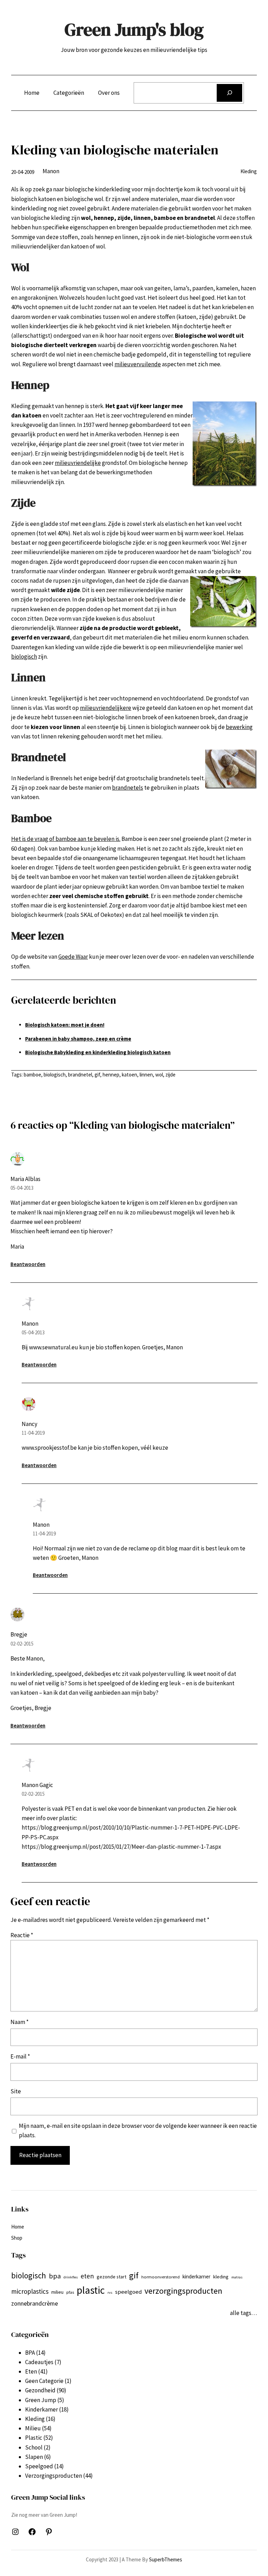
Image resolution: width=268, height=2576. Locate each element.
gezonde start (111, 2277)
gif (97, 1075)
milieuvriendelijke (78, 463)
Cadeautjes (39, 2362)
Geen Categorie (44, 2381)
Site (16, 2091)
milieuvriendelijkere (106, 708)
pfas (70, 2292)
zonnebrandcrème (35, 2303)
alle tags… (243, 2313)
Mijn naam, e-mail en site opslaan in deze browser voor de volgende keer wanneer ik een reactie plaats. (138, 2130)
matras (237, 2277)
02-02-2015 (22, 1644)
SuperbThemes (166, 2559)
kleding (221, 2277)
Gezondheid (40, 2390)
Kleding (249, 171)
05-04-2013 (22, 1188)
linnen (146, 1075)
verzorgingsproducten (183, 2291)
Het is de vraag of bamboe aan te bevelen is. (66, 839)
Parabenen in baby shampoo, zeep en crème (78, 1039)
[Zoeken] (229, 93)
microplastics (30, 2291)
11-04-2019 (33, 1433)
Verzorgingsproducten (54, 2476)
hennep (111, 1075)
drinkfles (71, 2277)
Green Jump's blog (134, 29)
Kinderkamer (42, 2409)
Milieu (33, 2428)
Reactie (22, 1935)
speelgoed (128, 2292)
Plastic (34, 2438)
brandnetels (128, 788)
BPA (30, 2353)
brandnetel (80, 1075)
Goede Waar (73, 957)
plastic (91, 2290)
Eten (31, 2371)
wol (159, 1075)
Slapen (34, 2457)
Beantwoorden (28, 1264)
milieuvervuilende (138, 364)
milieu (57, 2292)
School (34, 2447)
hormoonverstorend (161, 2277)
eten (87, 2276)
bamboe (32, 1075)
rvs (110, 2293)
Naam (20, 2022)
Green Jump (41, 2400)
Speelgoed (39, 2466)
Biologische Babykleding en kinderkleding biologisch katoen (98, 1052)
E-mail (20, 2056)
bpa (55, 2276)
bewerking (239, 727)
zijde (170, 1075)
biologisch (24, 657)
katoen (129, 1075)
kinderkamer (196, 2276)
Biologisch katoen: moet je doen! (65, 1025)
